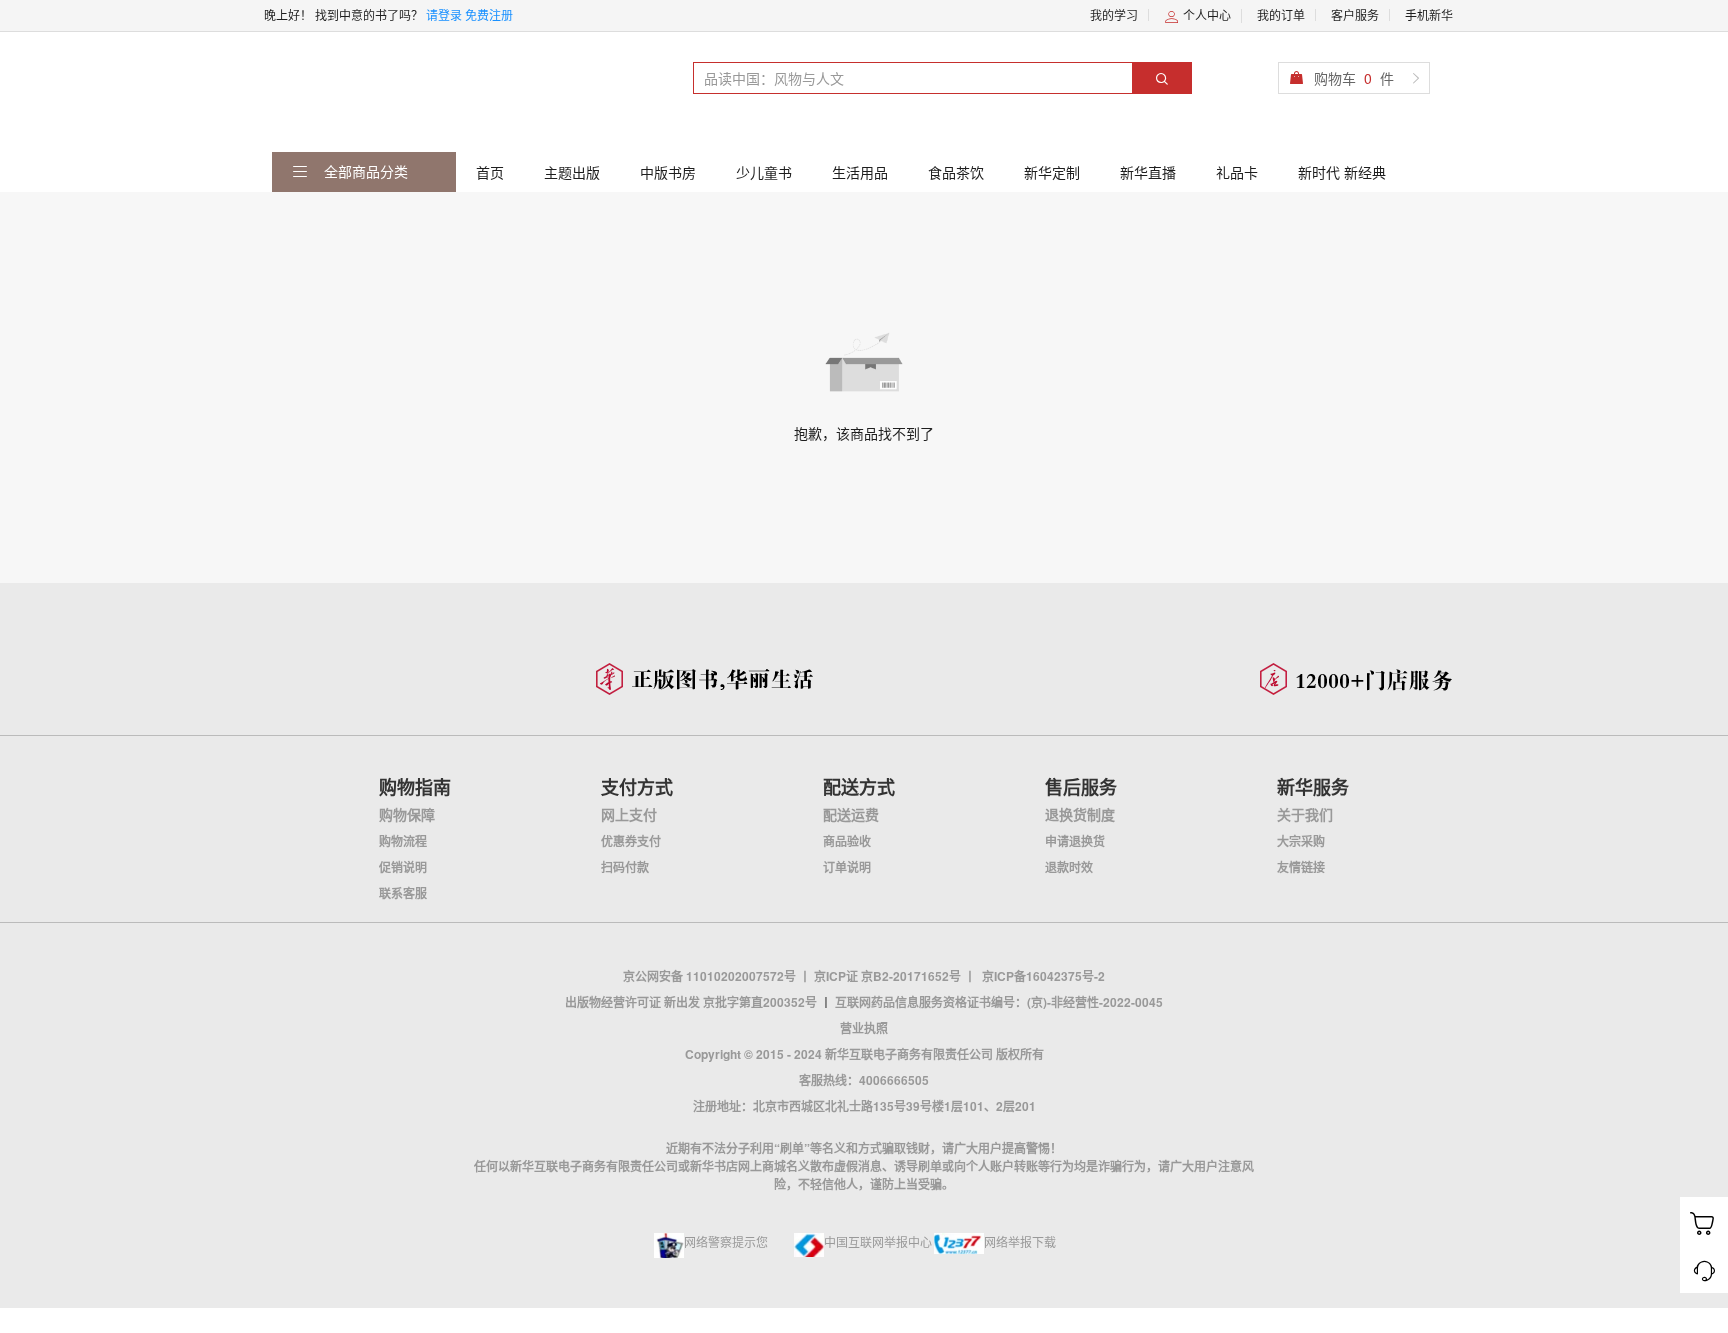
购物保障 (407, 814)
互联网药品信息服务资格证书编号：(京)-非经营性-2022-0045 (999, 1002)
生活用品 (860, 172)
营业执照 (864, 1028)
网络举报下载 (1020, 1241)
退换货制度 (1080, 814)
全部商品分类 (364, 171)
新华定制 (1052, 172)
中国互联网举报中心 (878, 1241)
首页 (490, 172)
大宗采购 (1301, 841)
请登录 (444, 14)
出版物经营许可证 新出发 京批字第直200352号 (691, 1002)
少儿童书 (764, 172)
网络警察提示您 (726, 1241)
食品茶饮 (956, 172)
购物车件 (1354, 78)
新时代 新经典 (1342, 172)
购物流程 (403, 841)
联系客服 (403, 893)
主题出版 (572, 172)
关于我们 (1305, 814)
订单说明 (847, 867)
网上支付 (629, 814)
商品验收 (847, 841)
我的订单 (1281, 14)
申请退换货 (1075, 841)
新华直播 (1148, 172)
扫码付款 (625, 867)
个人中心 (1205, 14)
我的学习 (1114, 14)
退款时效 (1069, 867)
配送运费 (851, 814)
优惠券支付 (631, 841)
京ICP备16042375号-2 (1043, 976)
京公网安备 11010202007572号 (709, 976)
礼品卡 (1237, 172)
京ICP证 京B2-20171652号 (887, 976)
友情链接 (1301, 867)
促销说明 (403, 867)
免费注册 (489, 14)
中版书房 (668, 172)
